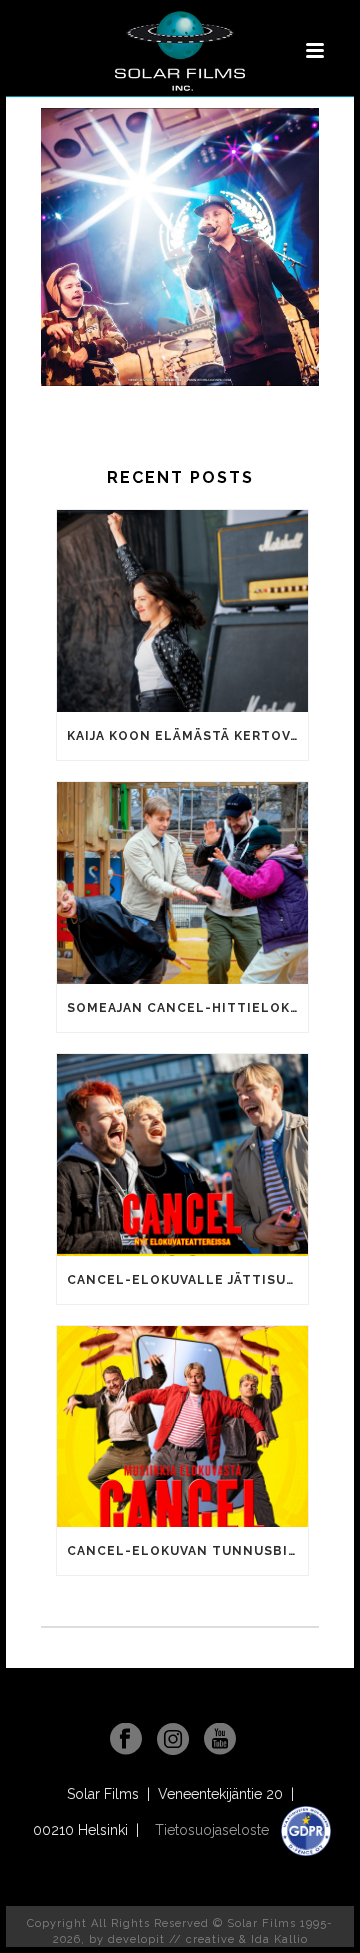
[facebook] (126, 1740)
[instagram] (173, 1740)
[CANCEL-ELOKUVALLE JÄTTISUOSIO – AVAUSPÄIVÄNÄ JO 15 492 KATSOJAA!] (182, 1155)
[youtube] (220, 1740)
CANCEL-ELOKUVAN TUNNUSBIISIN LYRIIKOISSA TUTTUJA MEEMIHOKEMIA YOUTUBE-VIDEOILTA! (187, 1551)
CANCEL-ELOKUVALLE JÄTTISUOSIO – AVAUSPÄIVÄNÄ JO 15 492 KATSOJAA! (187, 1280)
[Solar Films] (180, 51)
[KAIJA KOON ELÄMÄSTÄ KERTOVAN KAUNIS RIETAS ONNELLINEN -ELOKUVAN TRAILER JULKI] (182, 611)
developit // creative (171, 1939)
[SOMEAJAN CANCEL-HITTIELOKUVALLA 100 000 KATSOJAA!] (182, 883)
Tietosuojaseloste (214, 1830)
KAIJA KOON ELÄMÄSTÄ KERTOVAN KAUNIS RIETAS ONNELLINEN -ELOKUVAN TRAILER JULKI (187, 736)
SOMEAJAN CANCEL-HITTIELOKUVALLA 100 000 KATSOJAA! (187, 1008)
